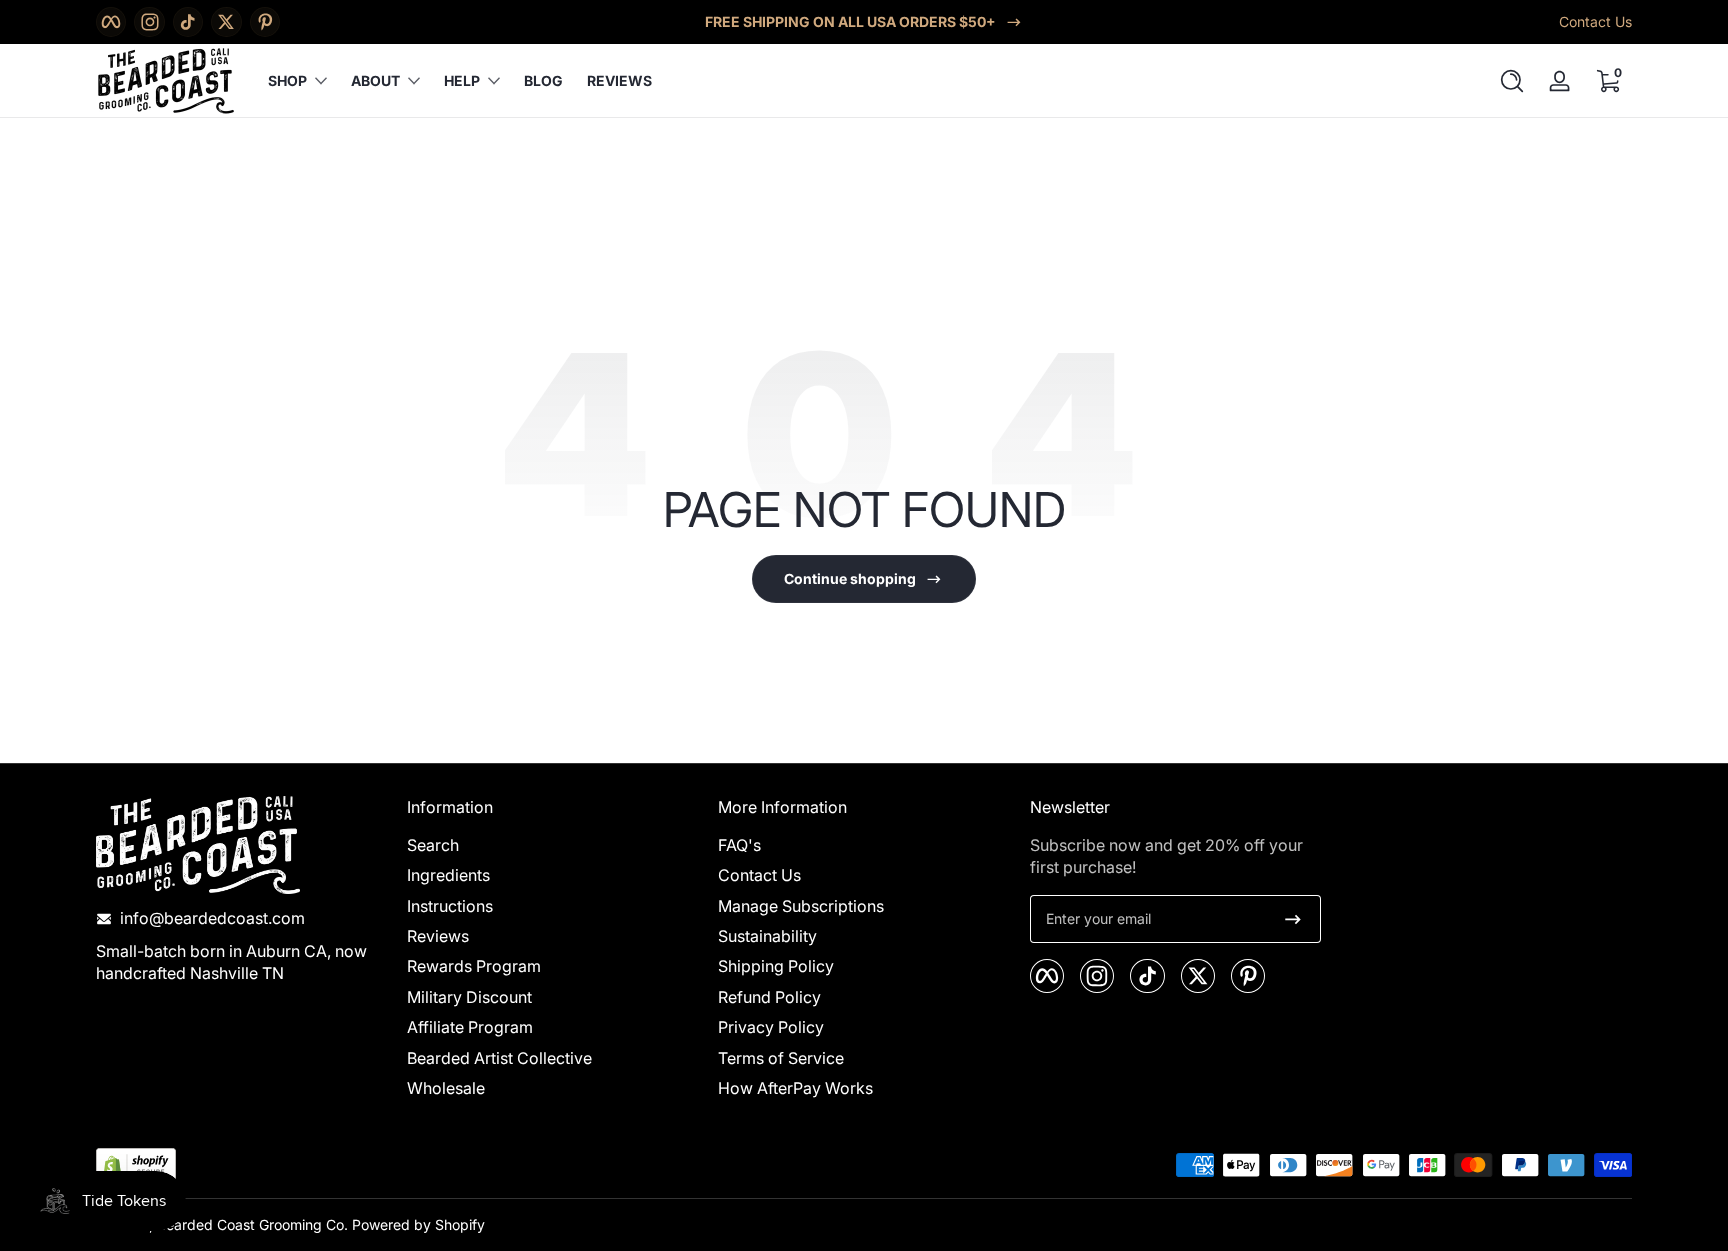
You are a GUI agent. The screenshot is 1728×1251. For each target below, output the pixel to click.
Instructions (450, 906)
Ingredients (448, 876)
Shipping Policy (776, 967)
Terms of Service (781, 1058)
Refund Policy (769, 997)
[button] (1512, 81)
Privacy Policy (771, 1028)
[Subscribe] (1293, 919)
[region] (864, 22)
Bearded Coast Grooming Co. (252, 1224)
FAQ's (739, 845)
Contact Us (1595, 21)
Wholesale (446, 1089)
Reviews (438, 937)
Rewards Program (474, 967)
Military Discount (469, 997)
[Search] (1512, 81)
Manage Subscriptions (801, 906)
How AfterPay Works (795, 1089)
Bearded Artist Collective (499, 1058)
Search (433, 845)
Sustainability (767, 937)
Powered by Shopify (418, 1224)
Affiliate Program (470, 1028)
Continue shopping (850, 578)
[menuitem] (552, 845)
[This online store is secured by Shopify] (136, 1165)
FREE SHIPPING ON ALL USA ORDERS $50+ (850, 21)
